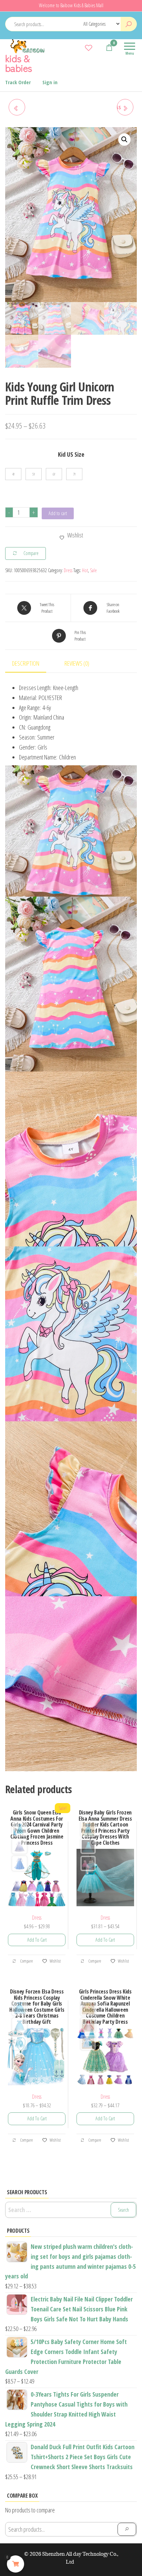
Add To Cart (37, 1940)
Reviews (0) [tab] (77, 663)
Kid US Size (71, 454)
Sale (93, 570)
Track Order (18, 82)
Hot (85, 570)
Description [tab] (26, 663)
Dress (68, 570)
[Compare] (78, 47)
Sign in (50, 82)
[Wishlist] (89, 47)
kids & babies (19, 63)
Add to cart (58, 513)
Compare (26, 1961)
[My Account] (99, 47)
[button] (124, 140)
